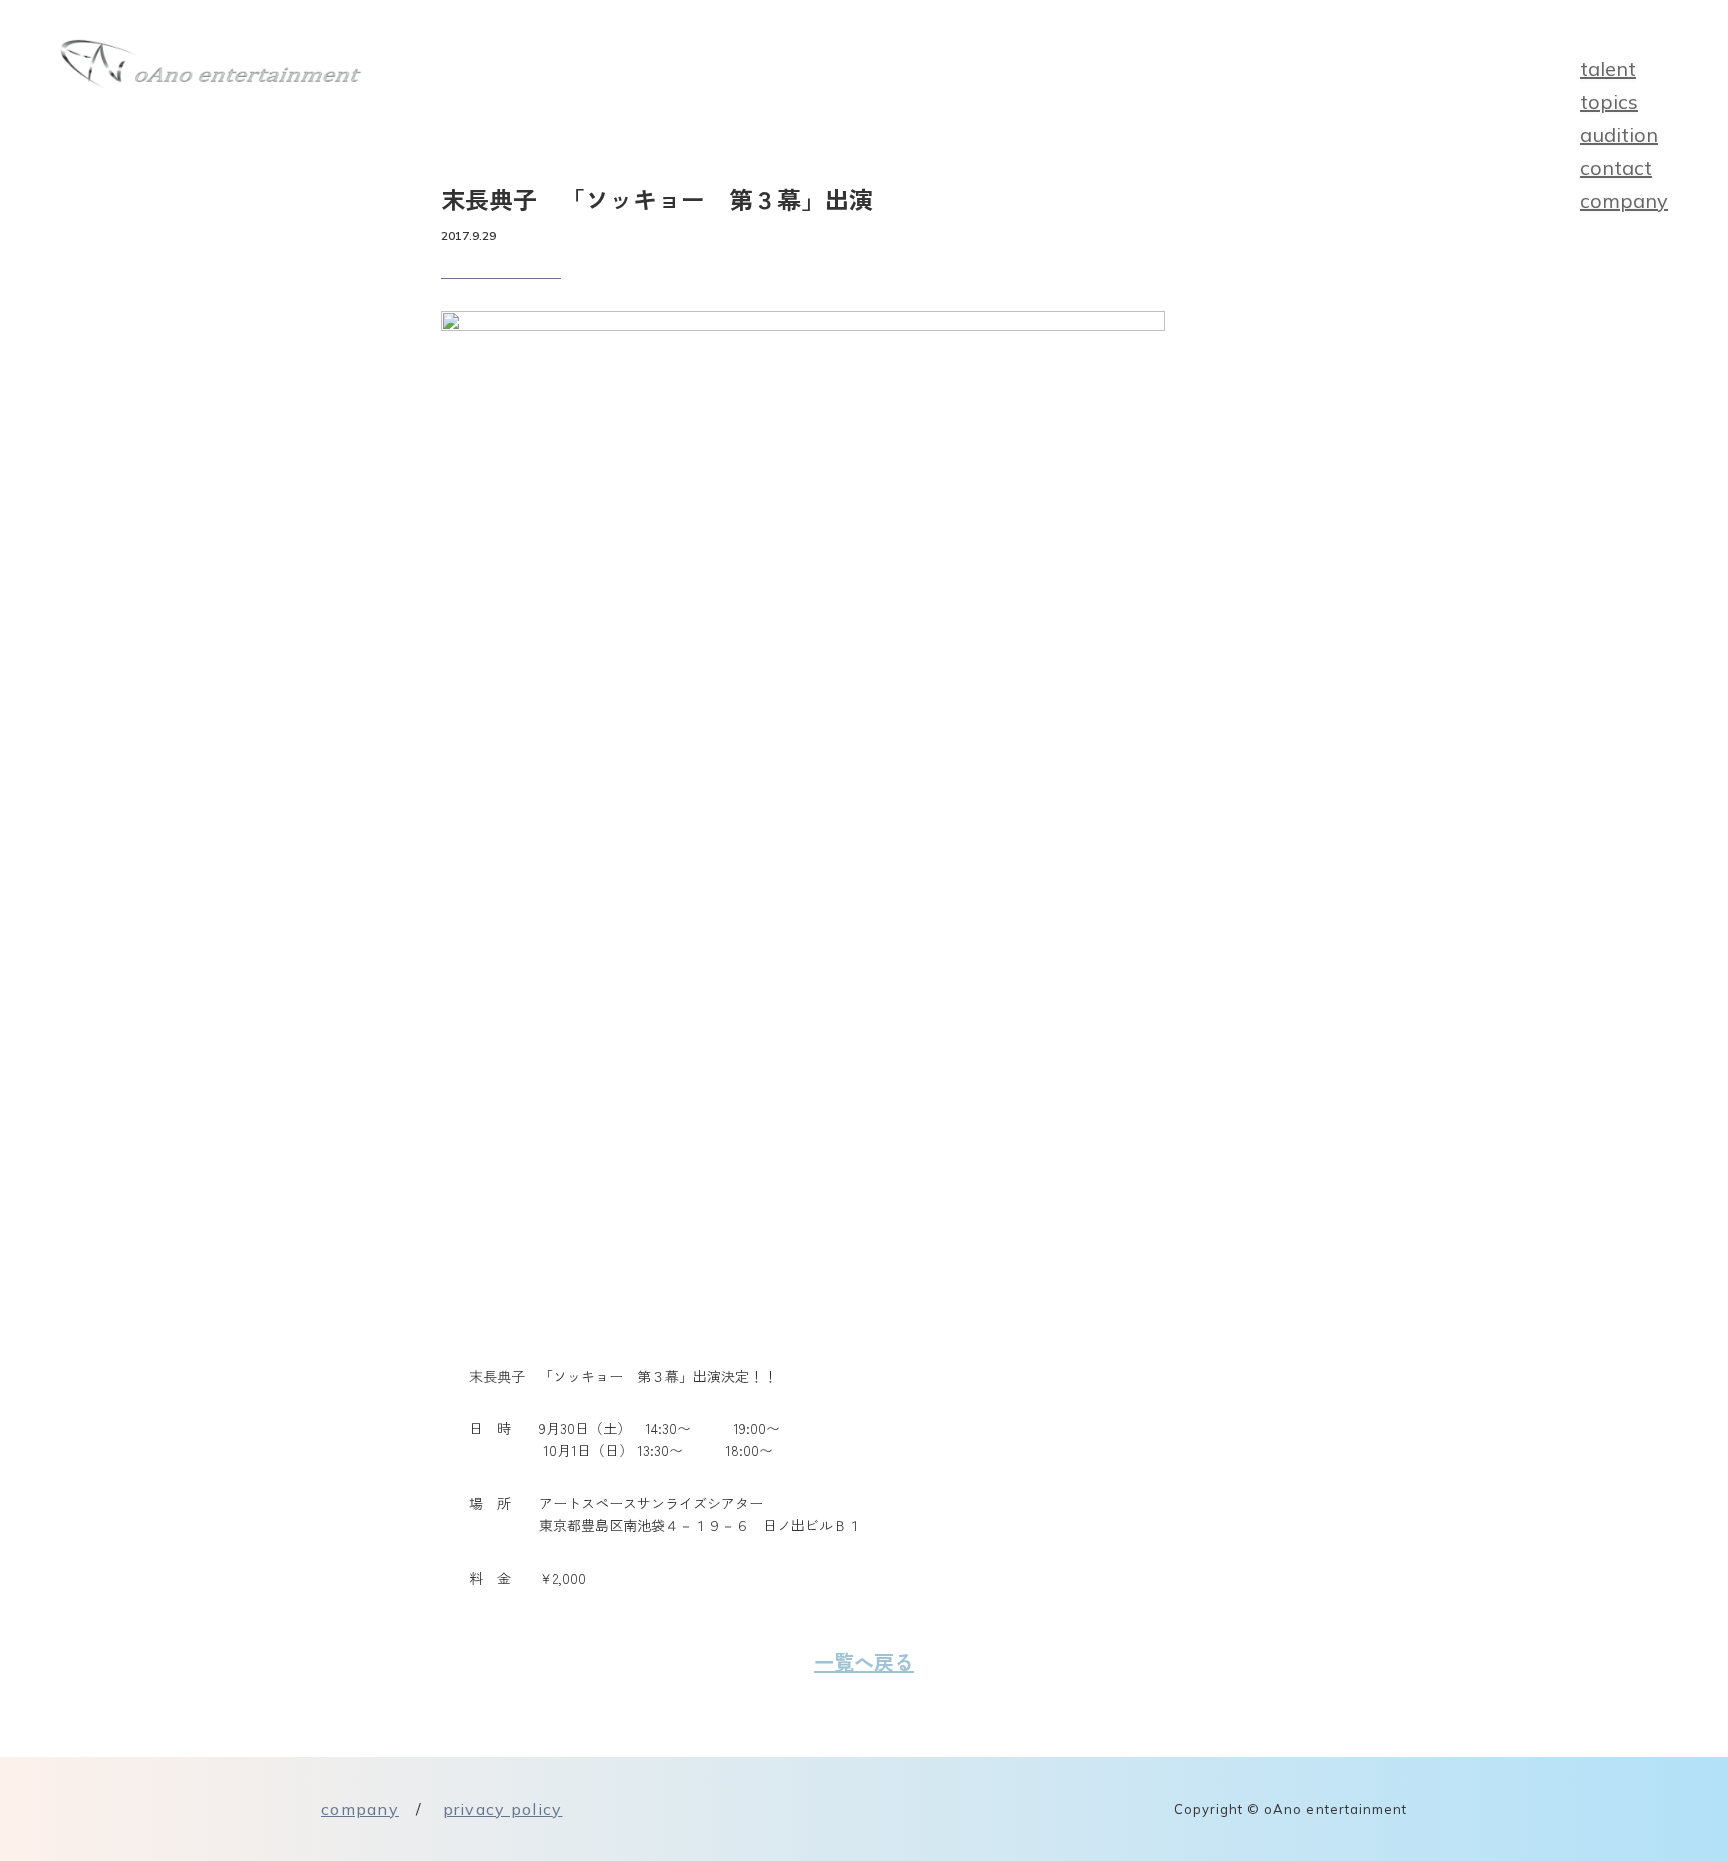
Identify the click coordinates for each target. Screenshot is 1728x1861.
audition (1619, 134)
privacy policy (503, 1809)
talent (1608, 68)
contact (1616, 167)
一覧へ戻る (864, 1661)
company (1624, 200)
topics (1609, 101)
